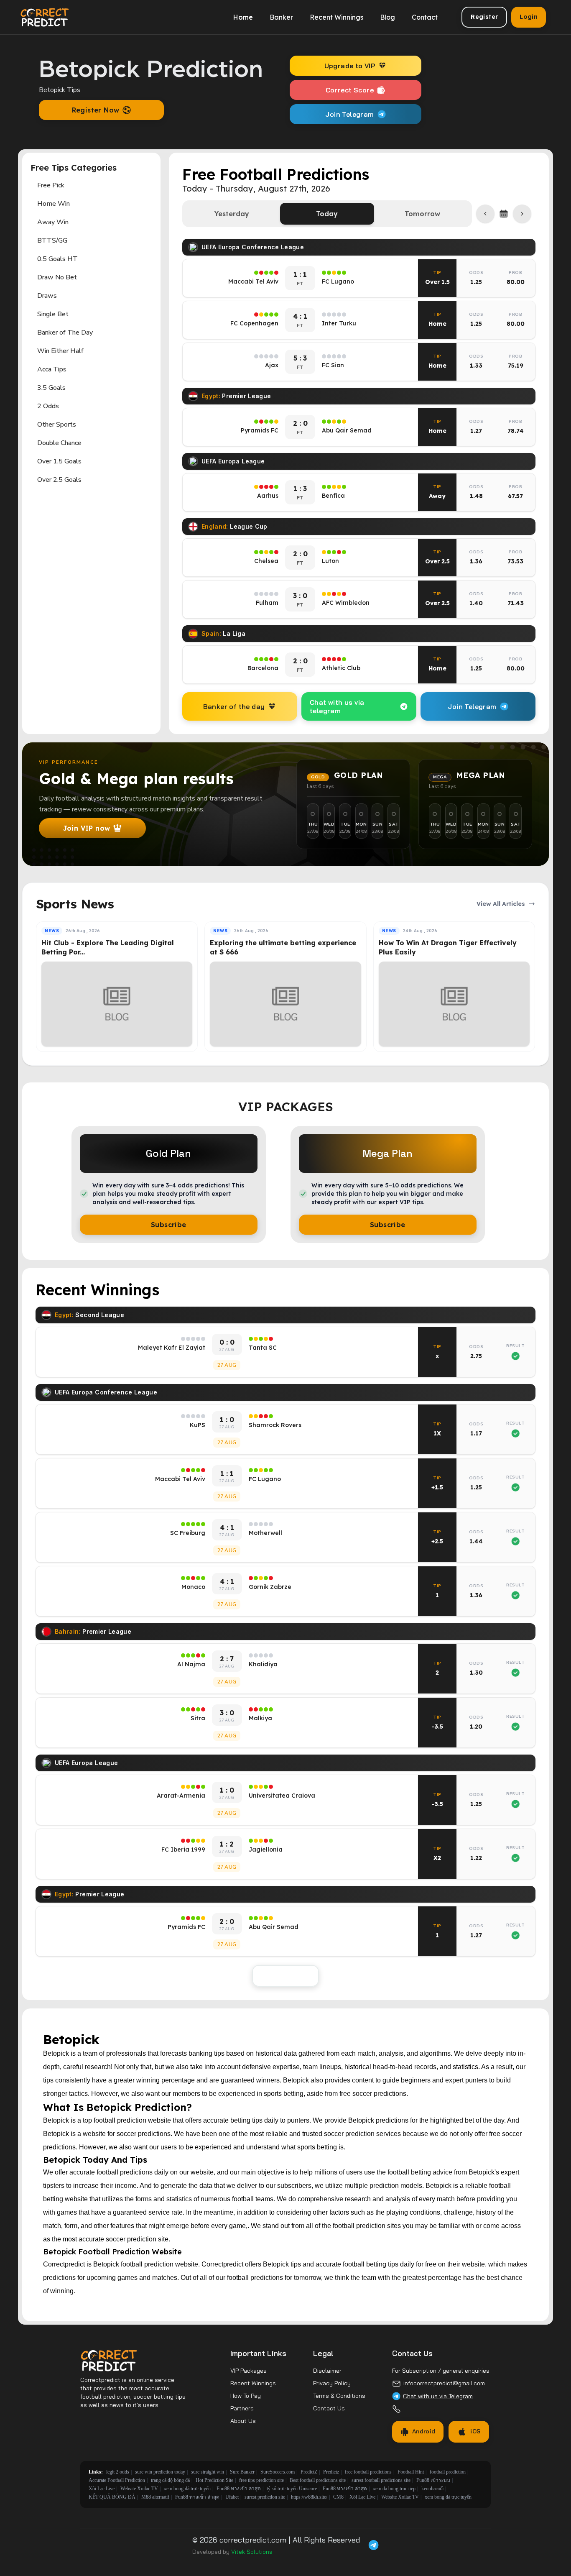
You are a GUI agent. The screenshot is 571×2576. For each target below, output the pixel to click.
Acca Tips (52, 369)
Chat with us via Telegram (438, 2396)
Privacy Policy (332, 2383)
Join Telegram (349, 114)
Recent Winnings (336, 17)
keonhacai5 (432, 2489)
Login (529, 17)
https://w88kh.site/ (309, 2497)
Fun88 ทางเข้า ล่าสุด (239, 2489)
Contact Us (329, 2408)
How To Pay (246, 2396)
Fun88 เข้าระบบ (433, 2480)
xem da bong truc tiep (394, 2489)
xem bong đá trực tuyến (187, 2489)
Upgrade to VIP (350, 66)
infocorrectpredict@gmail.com (444, 2383)
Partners (242, 2408)
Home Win (54, 204)
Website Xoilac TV (139, 2489)
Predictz (331, 2472)
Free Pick (51, 185)
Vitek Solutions (252, 2552)
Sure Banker (242, 2472)
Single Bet (53, 314)
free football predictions (368, 2472)
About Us (243, 2421)
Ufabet (232, 2497)
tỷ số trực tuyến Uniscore (292, 2489)
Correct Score (350, 90)
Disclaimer (327, 2371)
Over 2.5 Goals (59, 480)
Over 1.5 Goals (59, 461)
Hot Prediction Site (214, 2480)
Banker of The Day (65, 333)
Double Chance (59, 443)
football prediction (448, 2472)
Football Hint (411, 2472)
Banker (281, 17)
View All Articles (501, 904)
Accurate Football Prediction (117, 2480)
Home (243, 17)
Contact (425, 17)
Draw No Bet (57, 277)
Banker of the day (234, 706)
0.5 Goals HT (57, 259)
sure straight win (208, 2472)
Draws (47, 296)
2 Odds (48, 406)
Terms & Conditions (339, 2396)
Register (484, 17)
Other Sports (57, 425)
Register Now (96, 110)
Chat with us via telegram (337, 706)
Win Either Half (60, 351)
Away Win (53, 222)
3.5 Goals (51, 388)
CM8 (338, 2497)
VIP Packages (249, 2371)
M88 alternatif (155, 2497)
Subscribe (169, 1225)
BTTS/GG (52, 240)
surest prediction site (265, 2497)
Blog (387, 17)
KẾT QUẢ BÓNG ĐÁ (112, 2497)
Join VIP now (87, 828)
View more (285, 1976)
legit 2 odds (118, 2472)
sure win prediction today (160, 2472)
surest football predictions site (381, 2480)
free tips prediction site (261, 2480)
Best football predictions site (318, 2480)
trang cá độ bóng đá (170, 2480)
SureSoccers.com (278, 2472)
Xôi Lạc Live (102, 2489)
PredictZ (309, 2472)
